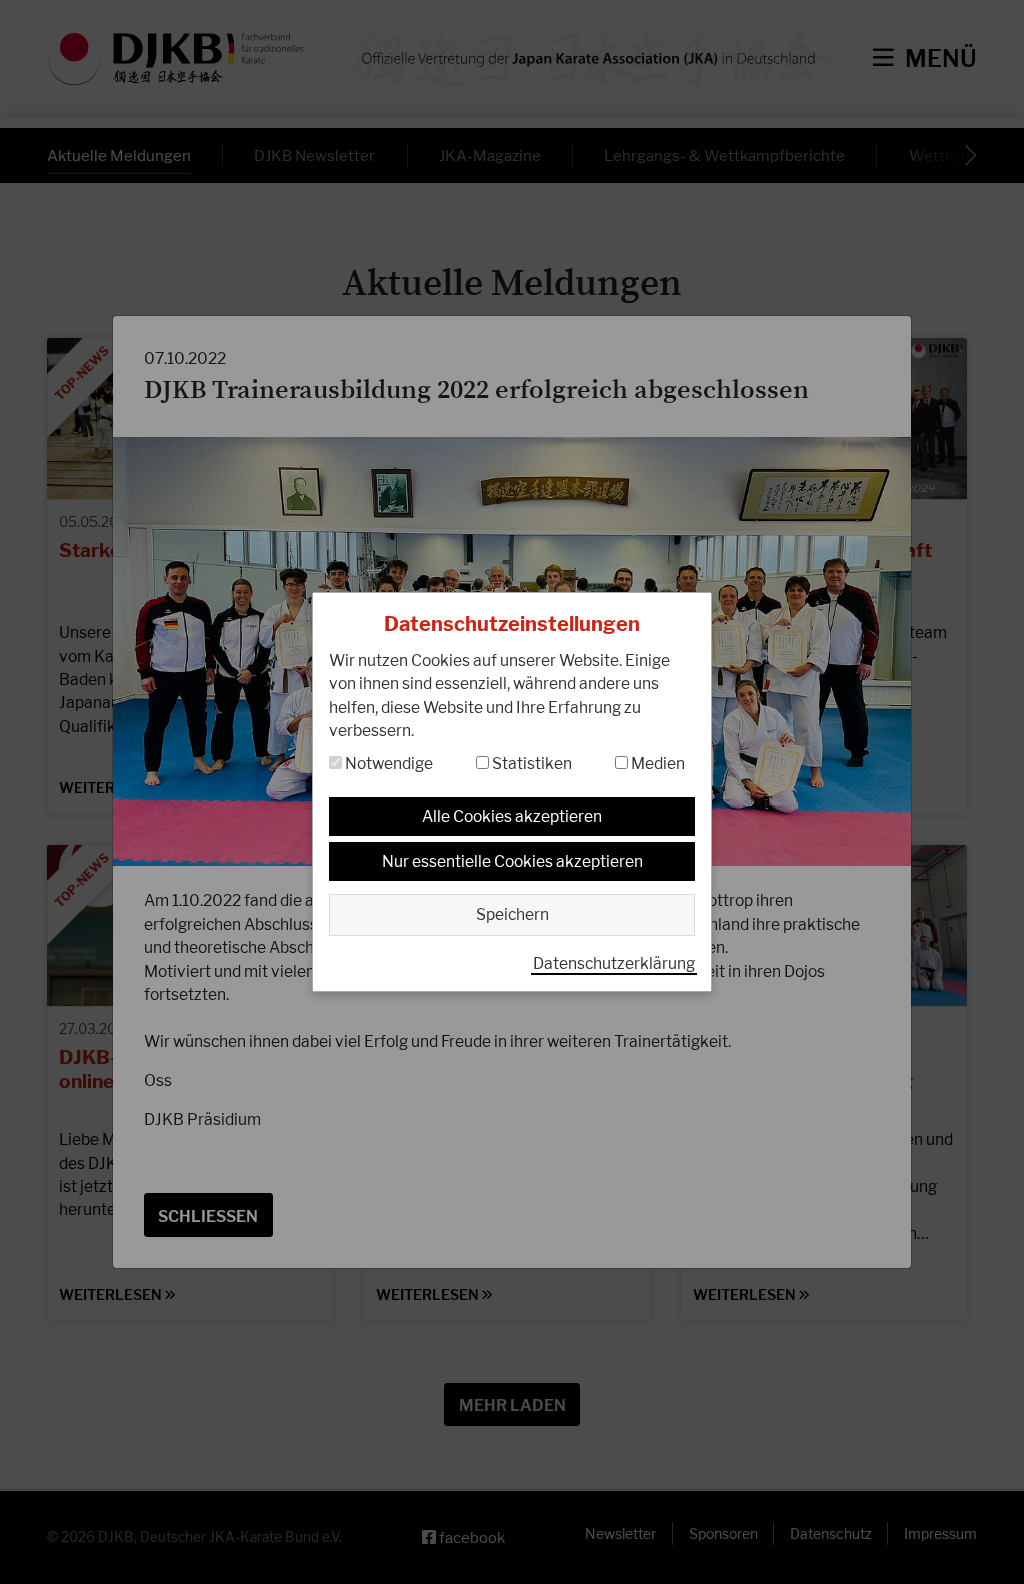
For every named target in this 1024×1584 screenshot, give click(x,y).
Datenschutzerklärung (614, 963)
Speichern (512, 914)
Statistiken (530, 763)
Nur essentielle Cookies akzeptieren (512, 861)
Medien (656, 763)
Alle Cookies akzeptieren (512, 816)
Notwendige (387, 763)
